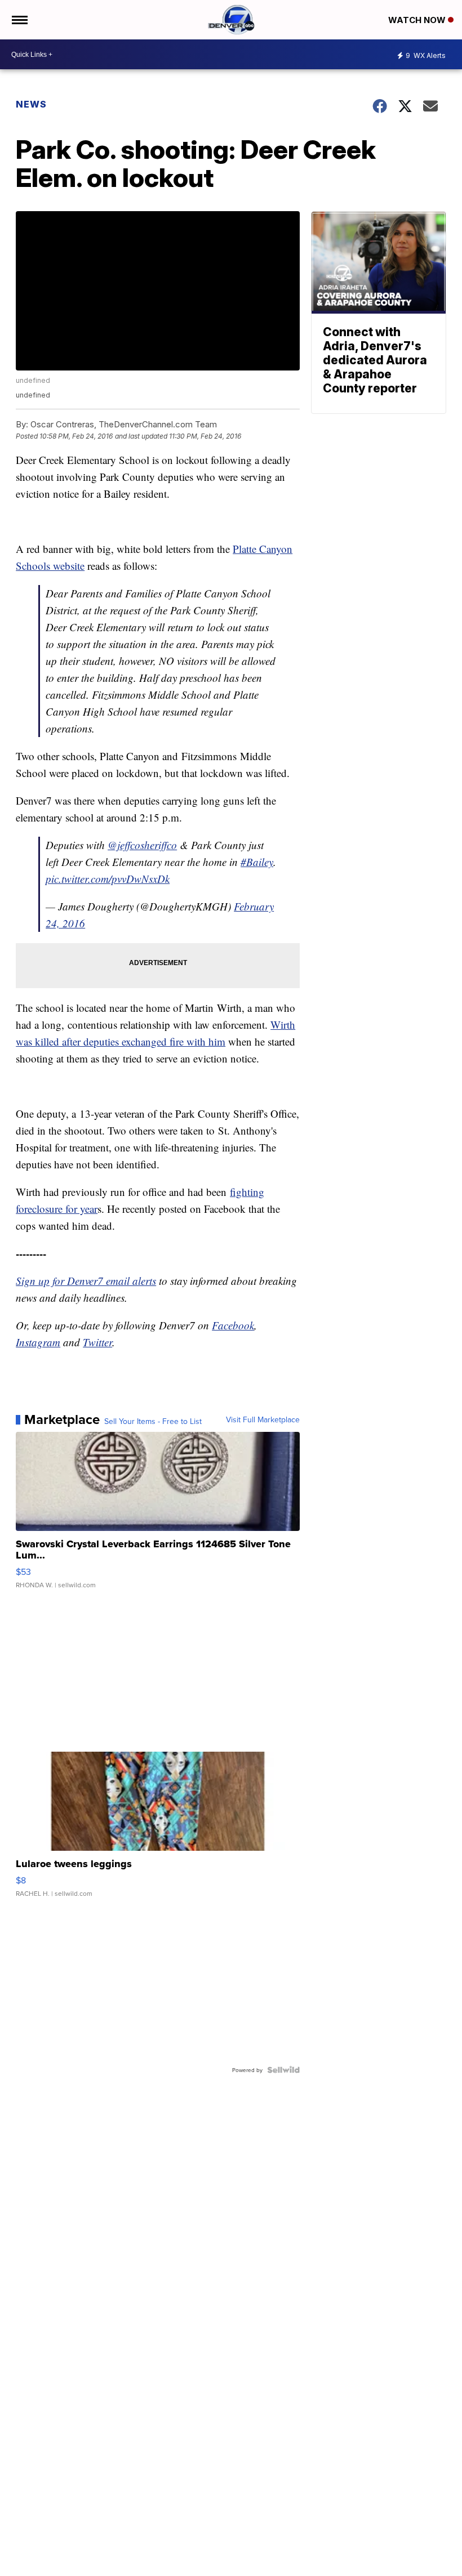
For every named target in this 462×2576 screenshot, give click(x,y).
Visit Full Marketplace (263, 1419)
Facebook (233, 1325)
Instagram (38, 1342)
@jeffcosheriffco (142, 845)
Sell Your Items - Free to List (153, 1421)
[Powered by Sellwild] (283, 2070)
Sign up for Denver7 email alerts (86, 1281)
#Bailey (257, 862)
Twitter (97, 1342)
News (31, 104)
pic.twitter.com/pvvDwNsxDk (108, 879)
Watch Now (418, 20)
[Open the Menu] (19, 20)
